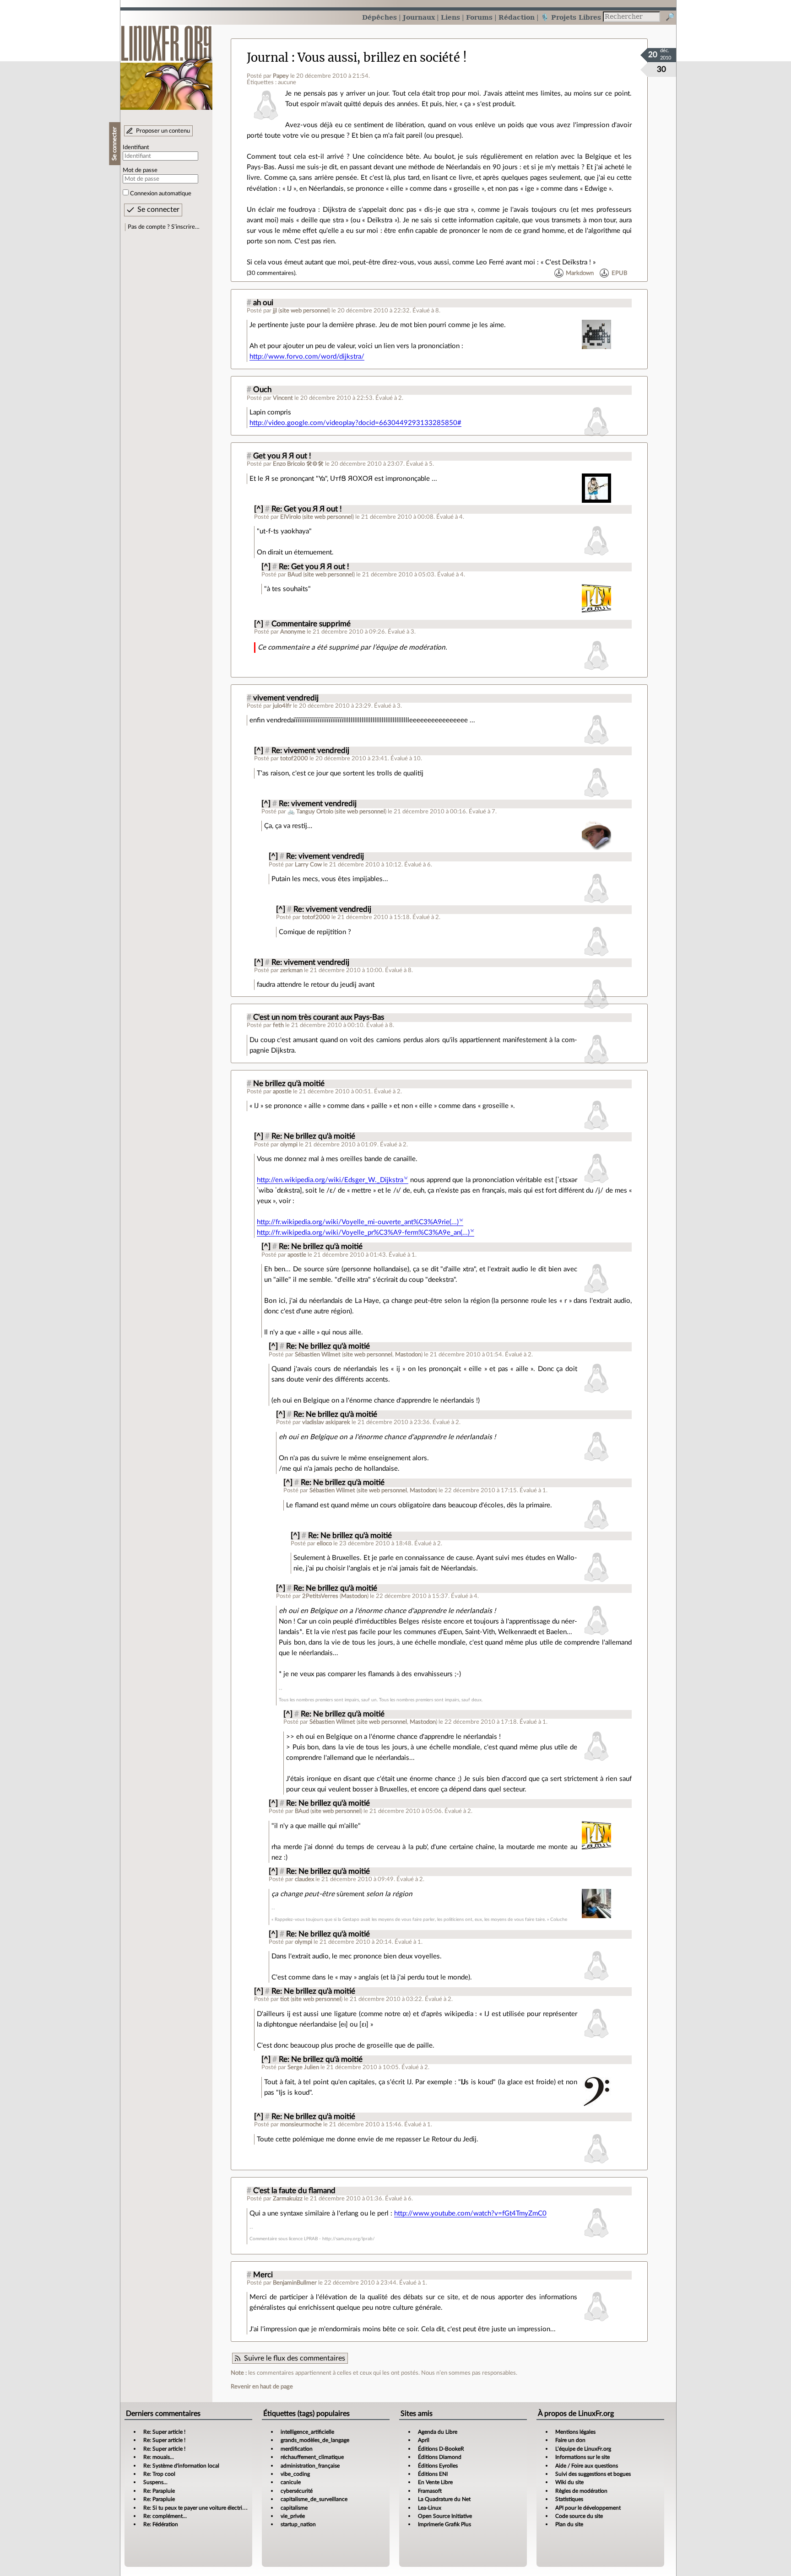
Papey (281, 76)
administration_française (310, 2466)
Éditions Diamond (440, 2457)
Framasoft (430, 2491)
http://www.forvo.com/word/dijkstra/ (307, 357)
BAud (295, 575)
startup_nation (298, 2524)
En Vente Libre (435, 2482)
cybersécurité (297, 2491)
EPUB (619, 273)
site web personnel (304, 311)
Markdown (580, 273)
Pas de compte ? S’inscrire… (164, 227)
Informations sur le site (582, 2457)
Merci (263, 2275)
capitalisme (294, 2508)
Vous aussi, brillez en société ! (382, 58)
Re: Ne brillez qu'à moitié (313, 1136)
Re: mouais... (159, 2457)
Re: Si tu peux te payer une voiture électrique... (199, 2508)
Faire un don (570, 2440)
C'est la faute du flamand (294, 2191)
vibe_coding (295, 2474)
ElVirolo (290, 517)
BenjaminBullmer (295, 2283)
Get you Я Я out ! (282, 456)
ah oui (263, 303)
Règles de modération (581, 2491)
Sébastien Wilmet (318, 1355)
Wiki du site (569, 2482)
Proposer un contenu (163, 131)
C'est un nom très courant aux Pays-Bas (319, 1017)
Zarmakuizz (288, 2199)
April (424, 2440)
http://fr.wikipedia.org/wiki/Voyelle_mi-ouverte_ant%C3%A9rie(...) (358, 1222)
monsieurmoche (301, 2124)
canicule (291, 2482)
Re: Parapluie (159, 2491)
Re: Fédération (161, 2524)
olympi (289, 1145)
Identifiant (136, 147)
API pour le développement (588, 2508)
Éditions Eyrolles (438, 2466)
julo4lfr (282, 706)
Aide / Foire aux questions (587, 2466)
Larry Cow (308, 865)
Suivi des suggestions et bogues (593, 2474)
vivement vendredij (286, 698)
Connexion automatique (161, 194)
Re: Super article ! (164, 2432)
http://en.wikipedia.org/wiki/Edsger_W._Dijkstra (330, 1180)
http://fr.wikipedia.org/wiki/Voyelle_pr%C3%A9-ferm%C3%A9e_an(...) (363, 1233)
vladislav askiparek (326, 1422)
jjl (275, 311)
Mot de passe (140, 170)
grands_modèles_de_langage (315, 2440)
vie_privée (293, 2516)
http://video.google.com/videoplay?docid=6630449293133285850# (355, 423)
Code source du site (579, 2516)
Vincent (283, 398)
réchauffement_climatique (312, 2457)
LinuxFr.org (166, 63)
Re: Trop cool (159, 2474)
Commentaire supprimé (311, 624)
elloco (324, 1543)
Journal (268, 58)
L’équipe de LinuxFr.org (583, 2449)
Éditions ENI (433, 2474)
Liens (450, 17)
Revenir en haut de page (262, 2387)
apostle (282, 1092)
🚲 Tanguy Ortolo (310, 812)
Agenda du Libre (438, 2432)
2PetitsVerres (320, 1596)
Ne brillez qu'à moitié (289, 1084)
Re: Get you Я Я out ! (307, 509)
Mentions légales (575, 2432)
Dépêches (379, 17)
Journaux (419, 17)
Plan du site (569, 2524)
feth (278, 1025)
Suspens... (155, 2482)
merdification (297, 2449)
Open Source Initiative (445, 2516)
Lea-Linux (430, 2508)
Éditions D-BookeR (441, 2449)
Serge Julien (303, 2067)
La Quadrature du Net (444, 2499)
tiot (285, 1999)
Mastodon (408, 1355)
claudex (304, 1879)
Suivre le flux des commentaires (295, 2358)
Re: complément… (165, 2516)
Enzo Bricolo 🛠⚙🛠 (298, 464)
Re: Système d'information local (181, 2466)
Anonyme (293, 632)
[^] (259, 509)
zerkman (291, 970)
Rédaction (517, 17)
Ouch (262, 390)
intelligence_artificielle (307, 2432)
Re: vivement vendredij (310, 751)
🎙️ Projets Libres (571, 17)
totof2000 (294, 758)
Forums (479, 17)
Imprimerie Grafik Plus (444, 2524)
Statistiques (569, 2499)
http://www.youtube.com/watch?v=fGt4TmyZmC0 (470, 2213)
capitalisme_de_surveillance (314, 2499)
